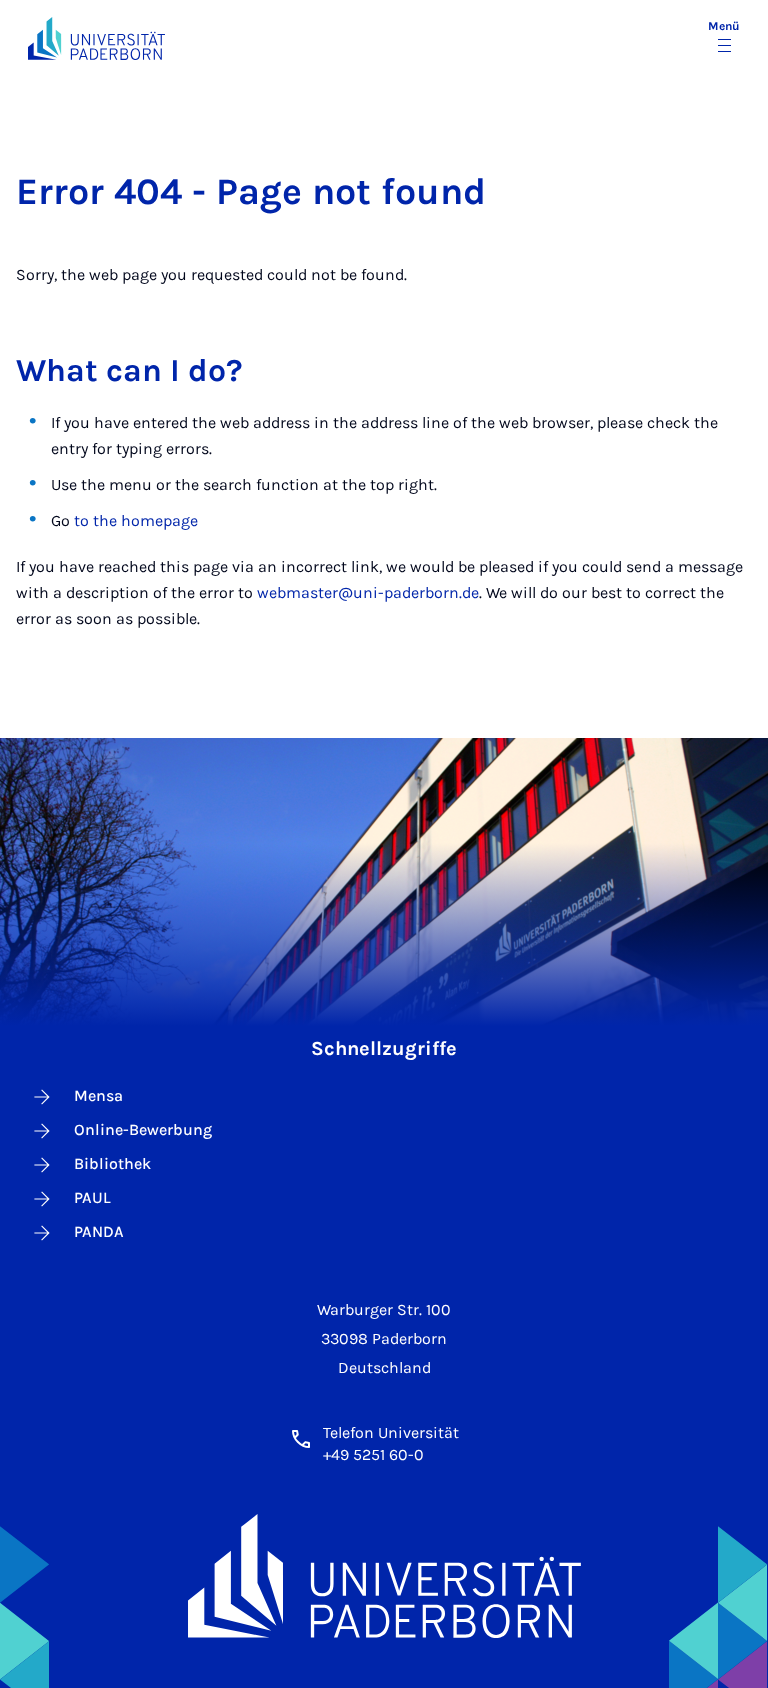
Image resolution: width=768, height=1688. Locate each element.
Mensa (98, 1095)
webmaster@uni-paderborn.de (368, 592)
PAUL (92, 1197)
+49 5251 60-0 (373, 1454)
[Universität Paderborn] (384, 1575)
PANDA (99, 1231)
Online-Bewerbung (143, 1129)
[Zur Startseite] (96, 38)
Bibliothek (112, 1163)
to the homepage (136, 520)
